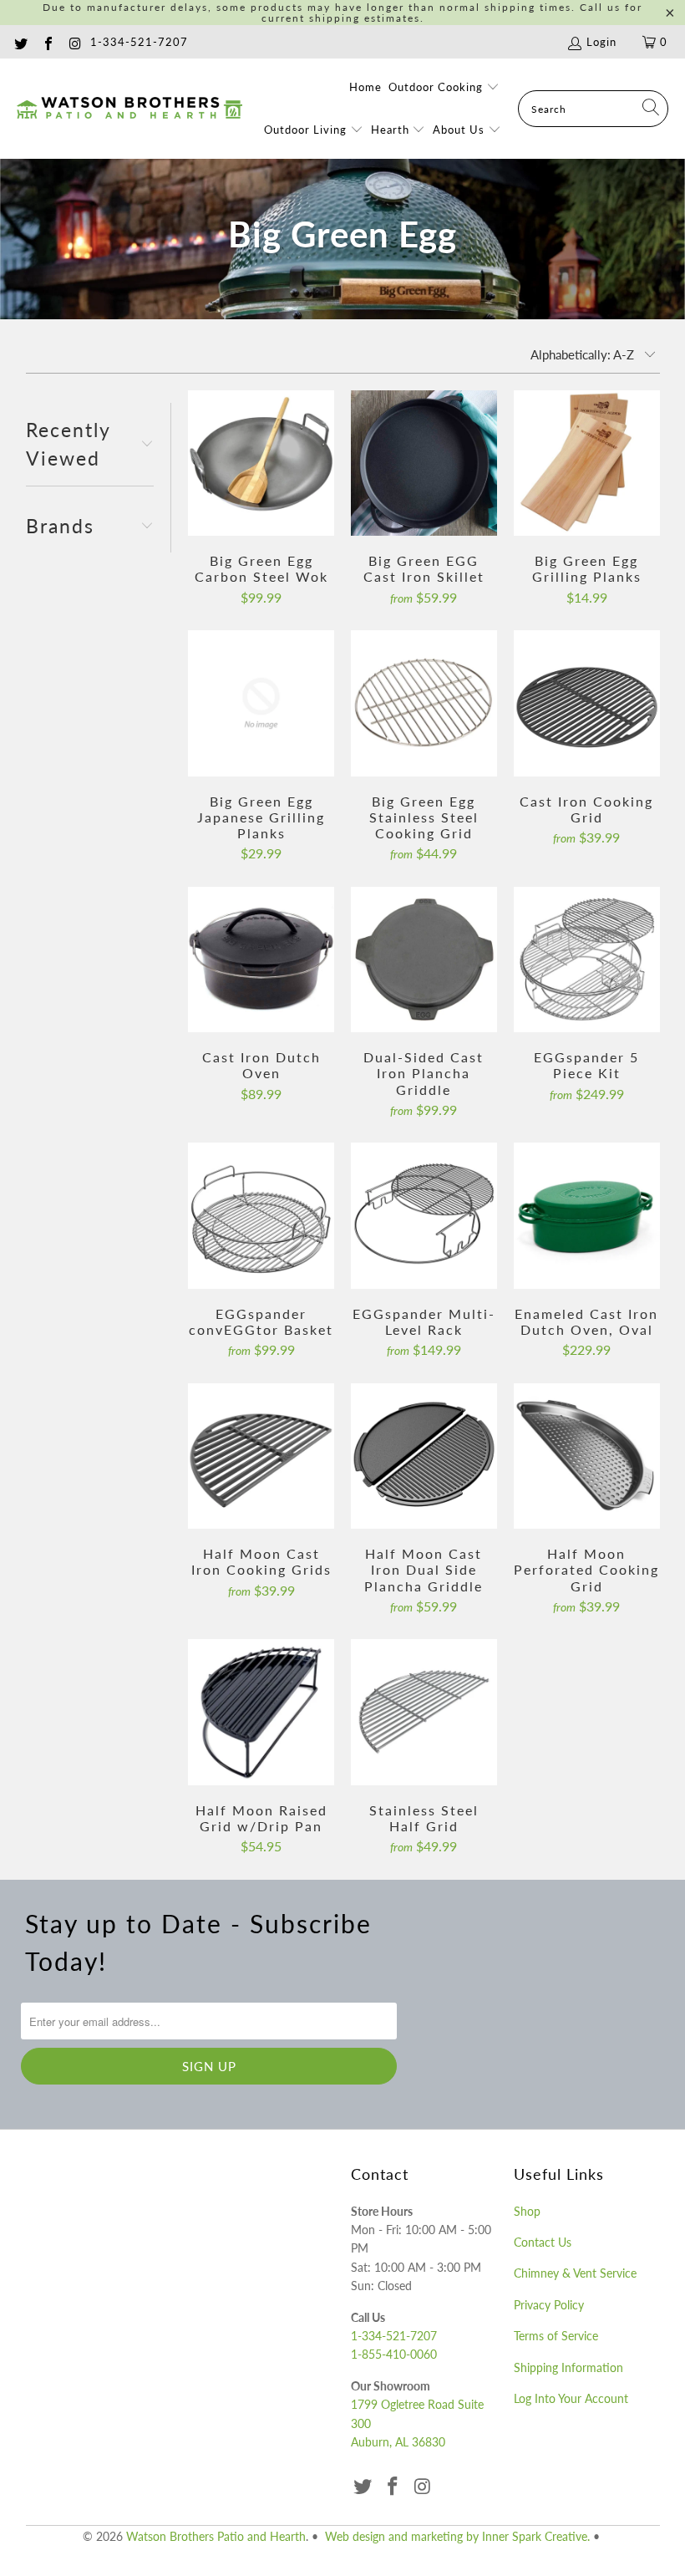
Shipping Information (568, 2367)
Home (365, 87)
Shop (527, 2211)
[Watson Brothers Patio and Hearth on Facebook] (47, 42)
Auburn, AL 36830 (398, 2442)
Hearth (392, 130)
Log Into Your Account (571, 2398)
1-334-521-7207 (139, 42)
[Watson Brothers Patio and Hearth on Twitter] (20, 42)
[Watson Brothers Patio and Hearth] (129, 109)
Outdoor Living (307, 130)
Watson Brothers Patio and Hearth (216, 2536)
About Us (460, 130)
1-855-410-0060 (394, 2354)
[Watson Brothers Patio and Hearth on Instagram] (74, 42)
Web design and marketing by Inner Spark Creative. (457, 2536)
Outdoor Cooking (437, 87)
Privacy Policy (549, 2305)
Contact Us (543, 2242)
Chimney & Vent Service (575, 2273)
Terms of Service (556, 2336)
